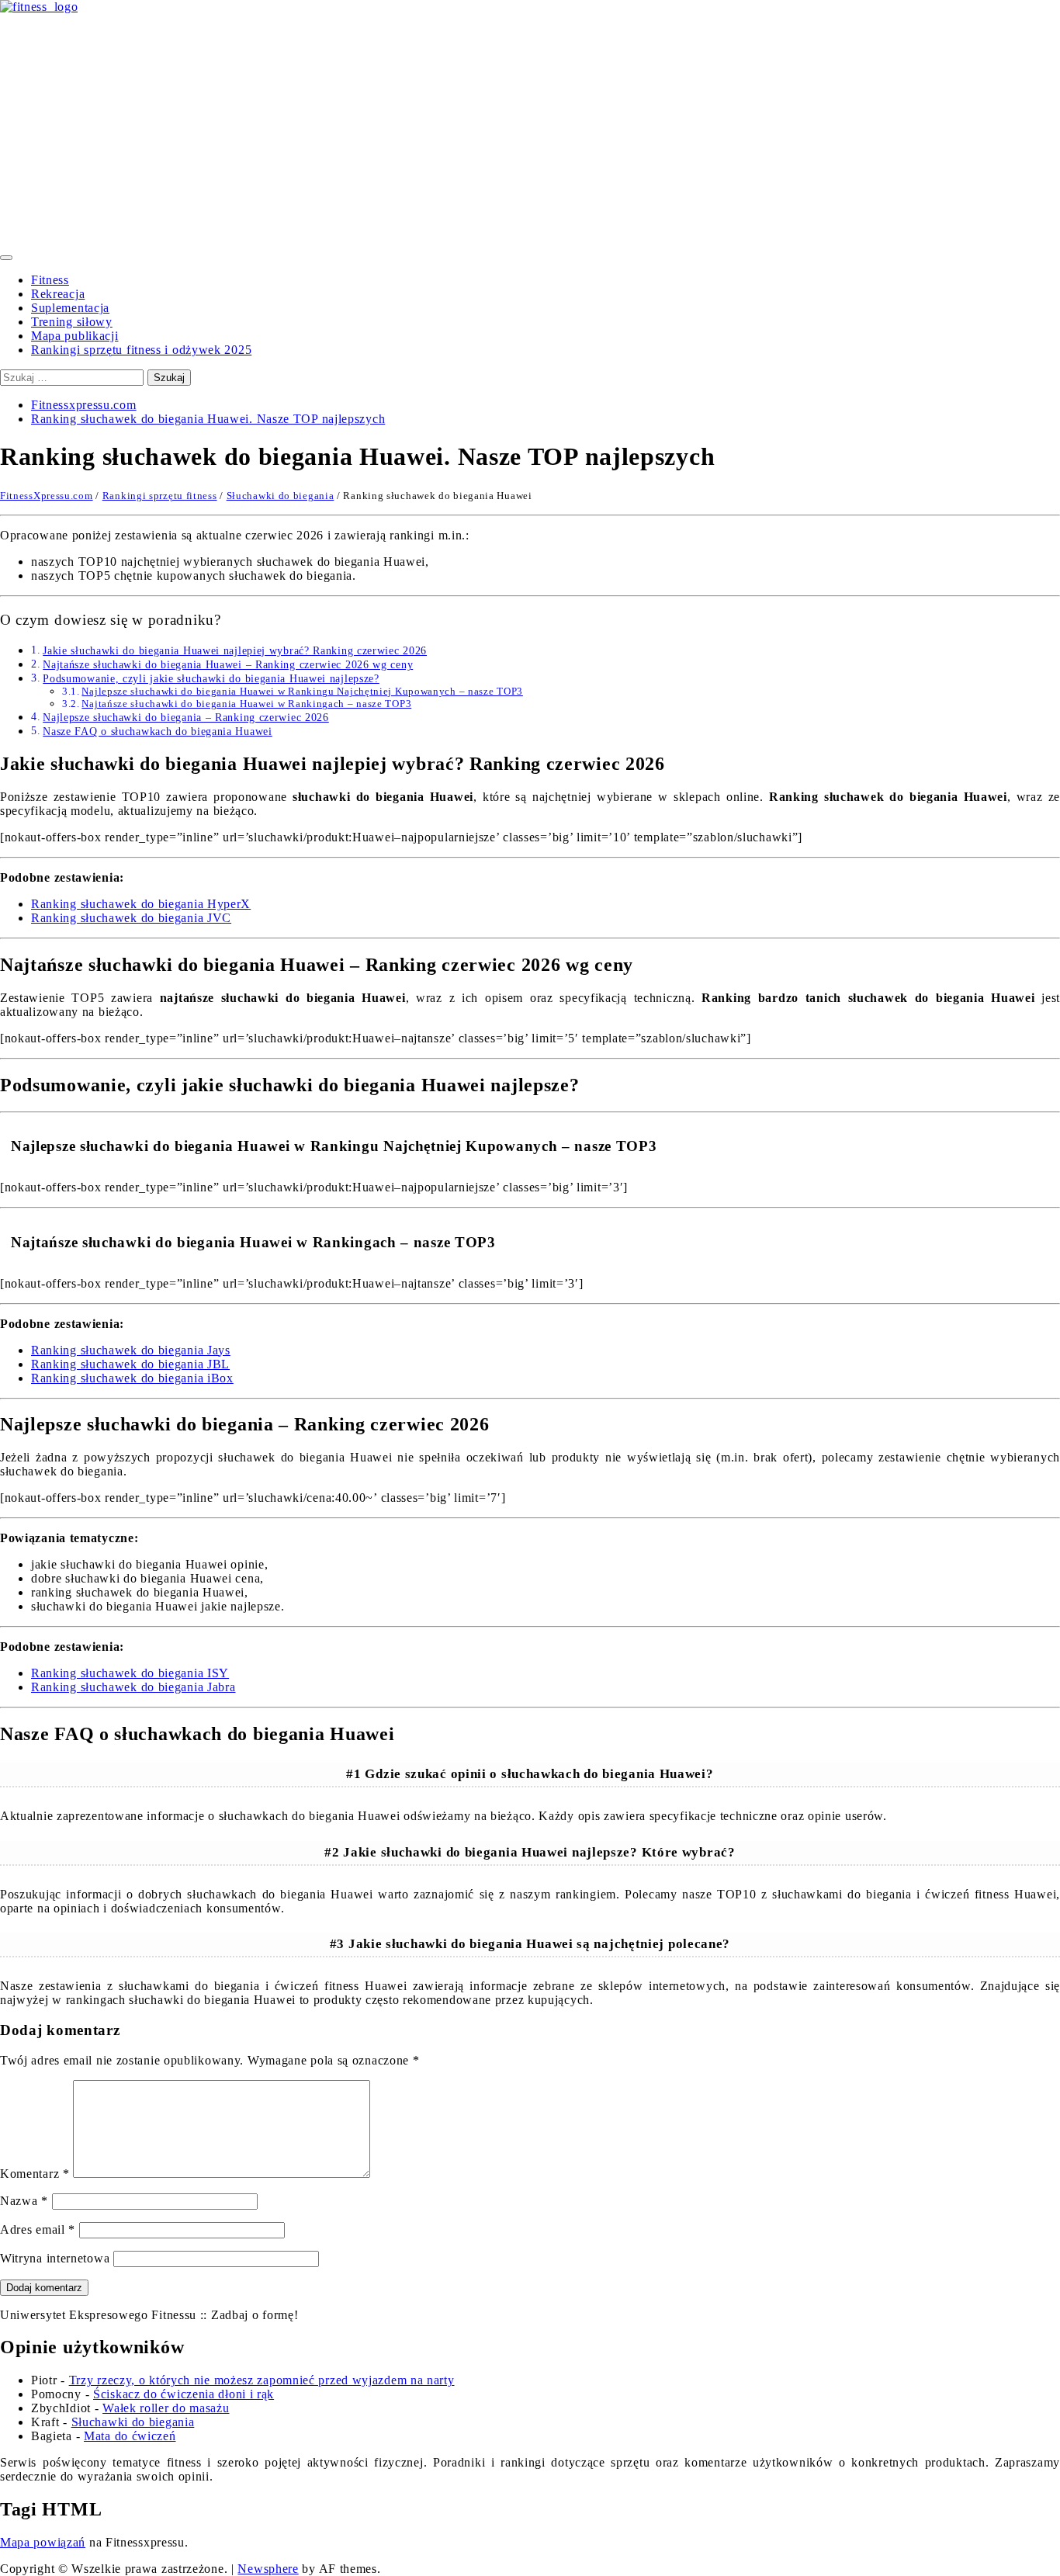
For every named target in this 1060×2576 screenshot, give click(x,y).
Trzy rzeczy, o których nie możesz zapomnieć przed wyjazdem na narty (262, 2380)
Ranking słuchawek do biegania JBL (130, 1364)
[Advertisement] (530, 130)
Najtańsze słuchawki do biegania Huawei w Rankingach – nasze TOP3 (246, 704)
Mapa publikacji (75, 336)
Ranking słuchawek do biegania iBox (132, 1378)
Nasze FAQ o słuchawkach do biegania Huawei (157, 731)
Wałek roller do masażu (166, 2408)
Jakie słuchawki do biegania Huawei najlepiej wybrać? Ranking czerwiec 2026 (235, 650)
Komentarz (35, 2174)
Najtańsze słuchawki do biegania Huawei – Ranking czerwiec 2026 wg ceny (228, 664)
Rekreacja (58, 294)
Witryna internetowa (55, 2258)
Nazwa (24, 2201)
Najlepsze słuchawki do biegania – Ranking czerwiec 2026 (186, 717)
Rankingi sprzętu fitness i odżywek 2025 (141, 350)
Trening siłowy (72, 322)
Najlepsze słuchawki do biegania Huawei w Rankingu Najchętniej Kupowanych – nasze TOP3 (302, 691)
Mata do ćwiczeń (130, 2436)
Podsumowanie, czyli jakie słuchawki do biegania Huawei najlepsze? (211, 678)
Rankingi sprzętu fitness (160, 496)
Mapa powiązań (43, 2542)
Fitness (50, 280)
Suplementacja (70, 308)
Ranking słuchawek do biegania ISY (130, 1673)
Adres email (38, 2229)
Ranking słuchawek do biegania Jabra (133, 1687)
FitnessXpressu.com (47, 496)
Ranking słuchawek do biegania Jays (131, 1350)
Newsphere (268, 2569)
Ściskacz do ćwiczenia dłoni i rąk (184, 2394)
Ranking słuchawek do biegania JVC (131, 918)
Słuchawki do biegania (281, 496)
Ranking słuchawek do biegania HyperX (141, 904)
